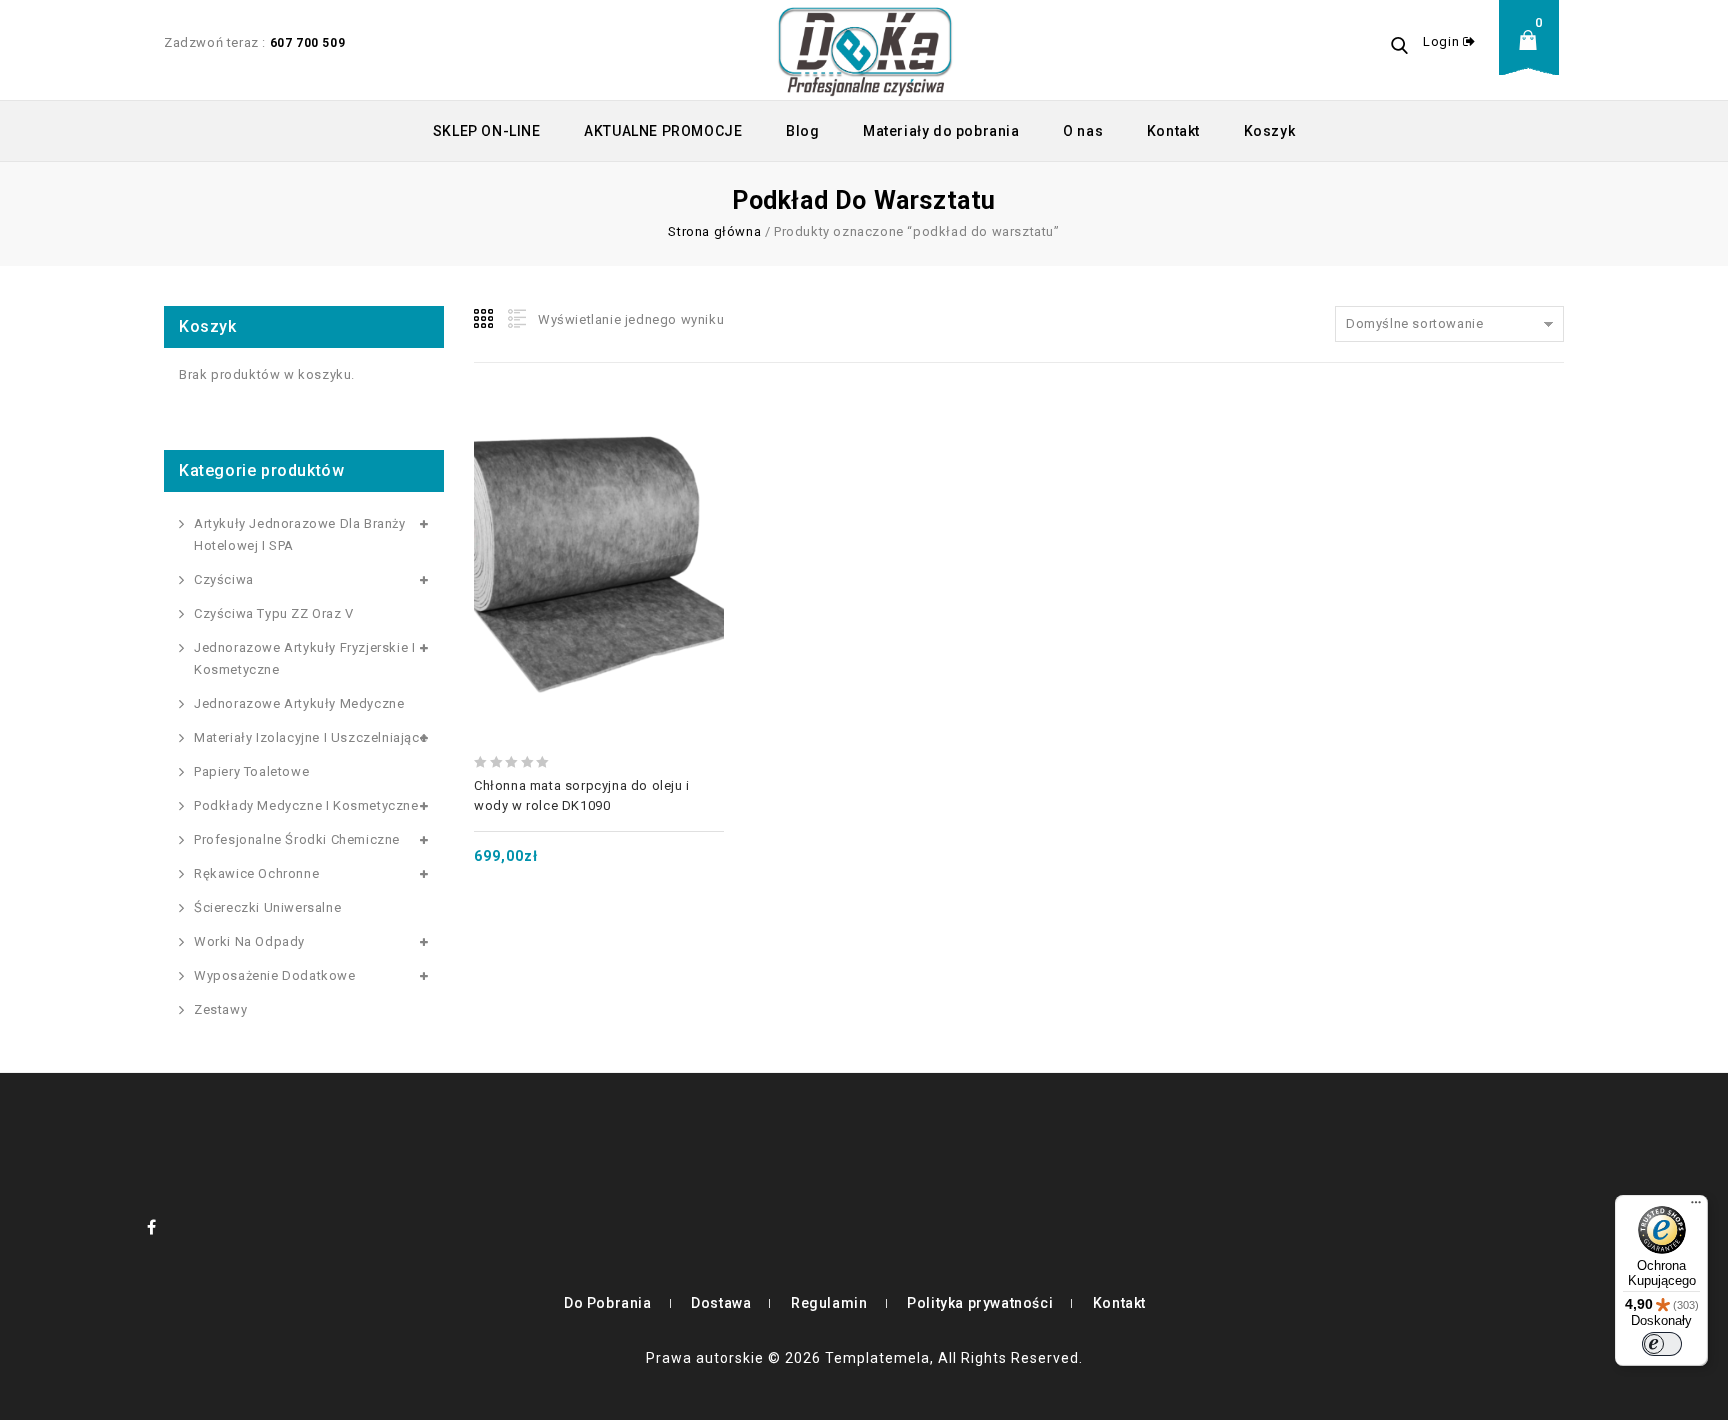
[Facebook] (152, 1227)
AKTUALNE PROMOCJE (663, 131)
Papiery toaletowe (251, 771)
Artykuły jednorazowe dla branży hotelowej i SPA (300, 534)
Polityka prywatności (980, 1303)
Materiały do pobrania (941, 131)
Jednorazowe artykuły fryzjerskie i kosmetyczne (304, 658)
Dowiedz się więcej (599, 522)
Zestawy (220, 1009)
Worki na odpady (249, 941)
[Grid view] (485, 319)
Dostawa (721, 1303)
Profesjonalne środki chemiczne (297, 839)
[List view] (515, 319)
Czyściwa (224, 579)
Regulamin (829, 1303)
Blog (802, 131)
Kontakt (1173, 131)
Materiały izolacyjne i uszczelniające (310, 737)
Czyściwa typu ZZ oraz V (274, 613)
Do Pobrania (608, 1303)
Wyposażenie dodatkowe (275, 975)
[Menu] (1696, 1207)
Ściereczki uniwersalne (267, 907)
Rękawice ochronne (256, 873)
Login (1443, 41)
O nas (1083, 131)
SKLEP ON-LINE (487, 131)
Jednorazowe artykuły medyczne (299, 703)
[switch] (1662, 1344)
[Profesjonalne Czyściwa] (865, 50)
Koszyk (1270, 131)
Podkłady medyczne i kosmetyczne (306, 805)
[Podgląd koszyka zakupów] (1534, 55)
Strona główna (714, 231)
